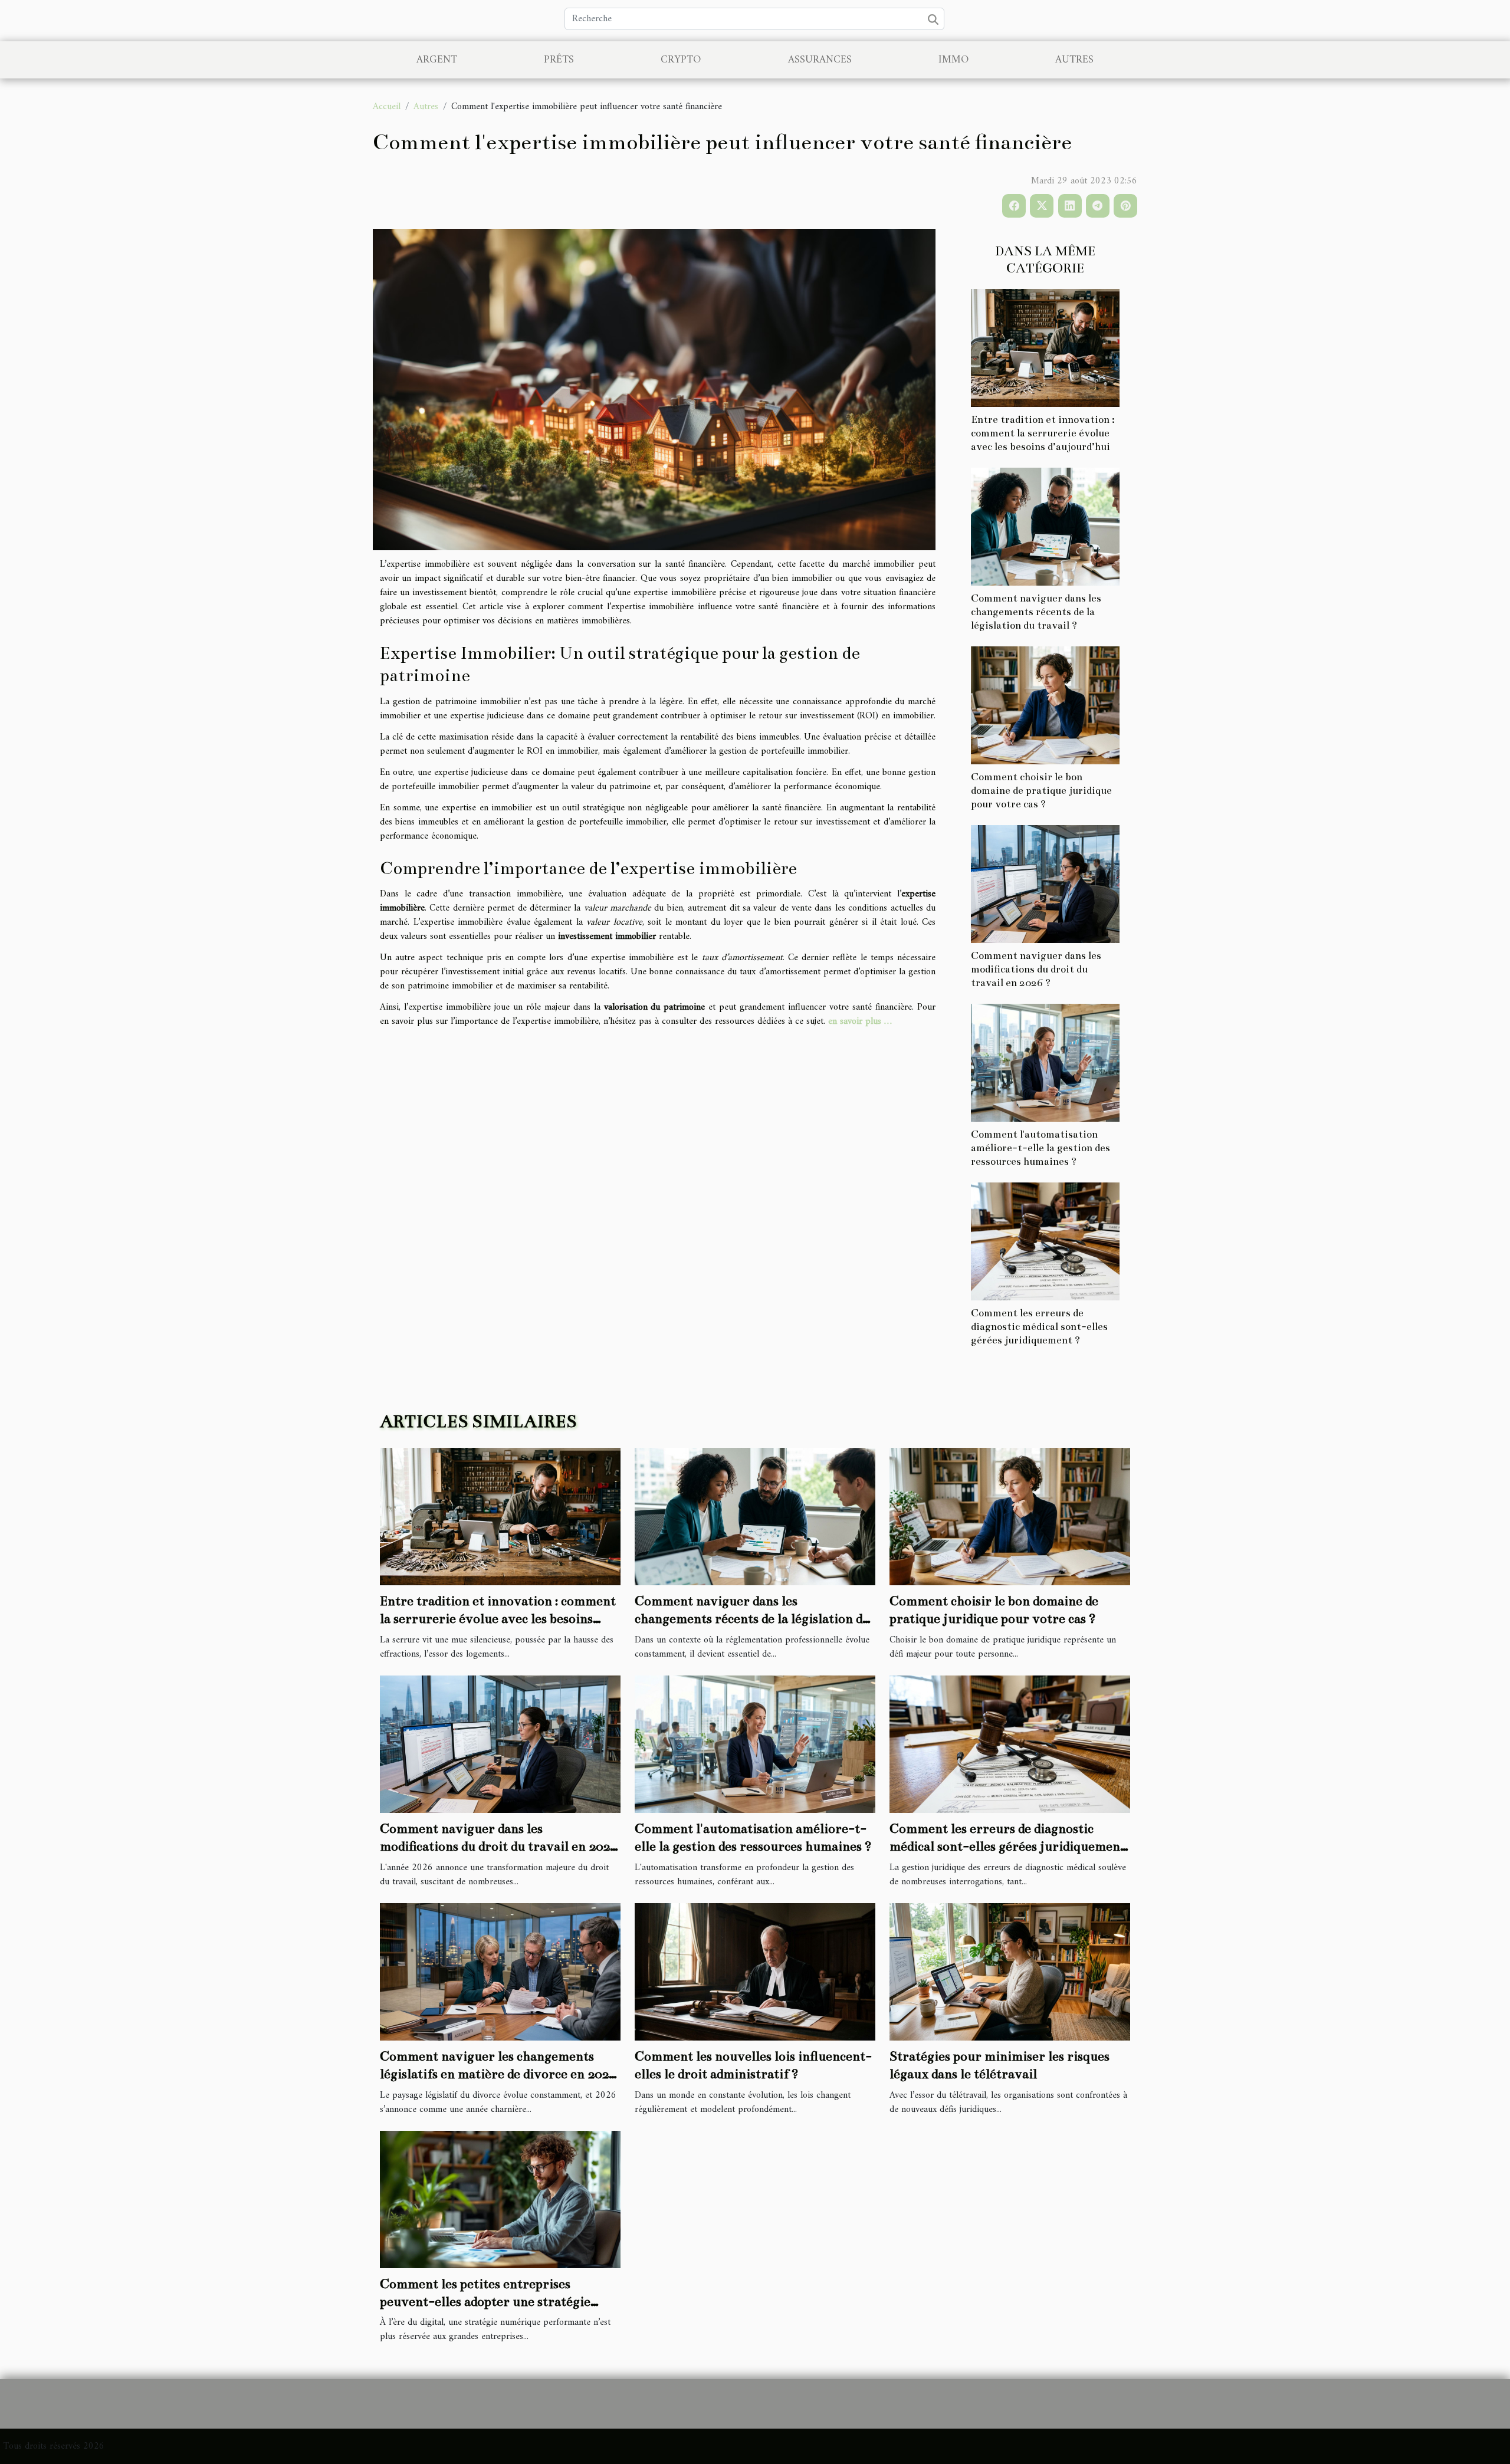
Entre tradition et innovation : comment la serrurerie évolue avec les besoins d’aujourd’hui (1043, 433)
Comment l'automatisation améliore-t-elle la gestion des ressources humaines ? (1040, 1148)
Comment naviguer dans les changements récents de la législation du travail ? (1036, 612)
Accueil (387, 107)
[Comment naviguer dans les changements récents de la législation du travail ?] (1045, 526)
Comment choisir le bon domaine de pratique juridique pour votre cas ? (1041, 791)
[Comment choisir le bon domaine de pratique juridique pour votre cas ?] (1045, 705)
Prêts (559, 60)
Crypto (681, 60)
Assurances (820, 60)
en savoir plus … (860, 1021)
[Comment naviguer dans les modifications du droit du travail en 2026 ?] (1045, 884)
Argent (437, 60)
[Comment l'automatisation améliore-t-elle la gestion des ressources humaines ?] (1045, 1063)
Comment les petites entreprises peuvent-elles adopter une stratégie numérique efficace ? (485, 2302)
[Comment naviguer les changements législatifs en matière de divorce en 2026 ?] (500, 1972)
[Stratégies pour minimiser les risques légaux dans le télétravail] (1010, 1972)
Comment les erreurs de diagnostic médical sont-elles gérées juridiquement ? (1039, 1327)
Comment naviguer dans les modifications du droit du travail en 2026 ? (1036, 969)
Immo (953, 60)
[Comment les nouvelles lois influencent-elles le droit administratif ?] (755, 1972)
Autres (1074, 60)
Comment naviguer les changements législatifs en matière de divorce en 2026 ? (498, 2074)
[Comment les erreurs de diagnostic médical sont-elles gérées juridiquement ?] (1045, 1241)
